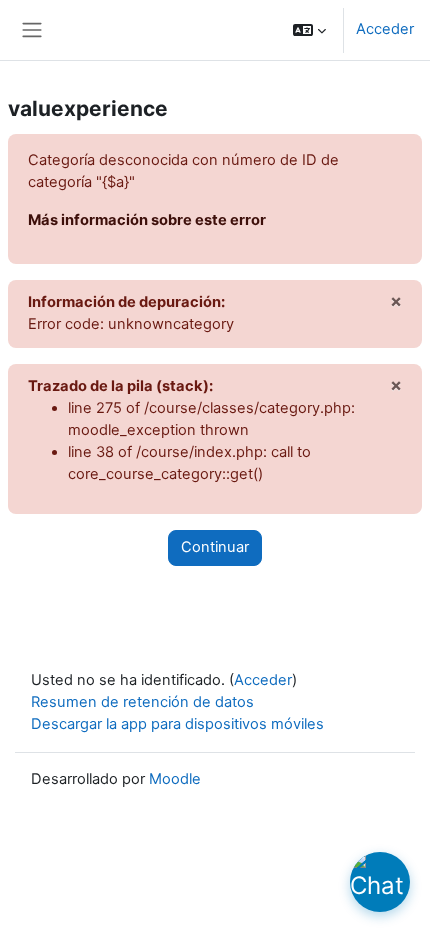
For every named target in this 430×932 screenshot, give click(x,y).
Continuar (215, 547)
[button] (309, 30)
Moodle (175, 779)
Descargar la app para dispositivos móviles (177, 724)
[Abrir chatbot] (380, 882)
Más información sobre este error (147, 220)
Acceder (385, 29)
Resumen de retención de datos (142, 702)
